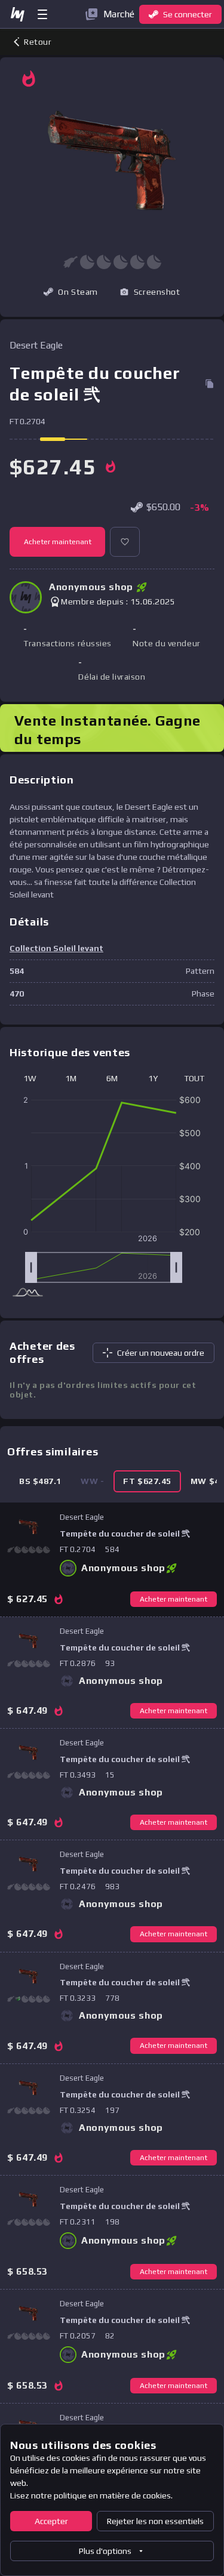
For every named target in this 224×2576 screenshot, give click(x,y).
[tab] (40, 1481)
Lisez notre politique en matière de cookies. (91, 2495)
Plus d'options (105, 2551)
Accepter (51, 2521)
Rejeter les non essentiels (155, 2521)
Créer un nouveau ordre (161, 1353)
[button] (150, 292)
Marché (119, 14)
